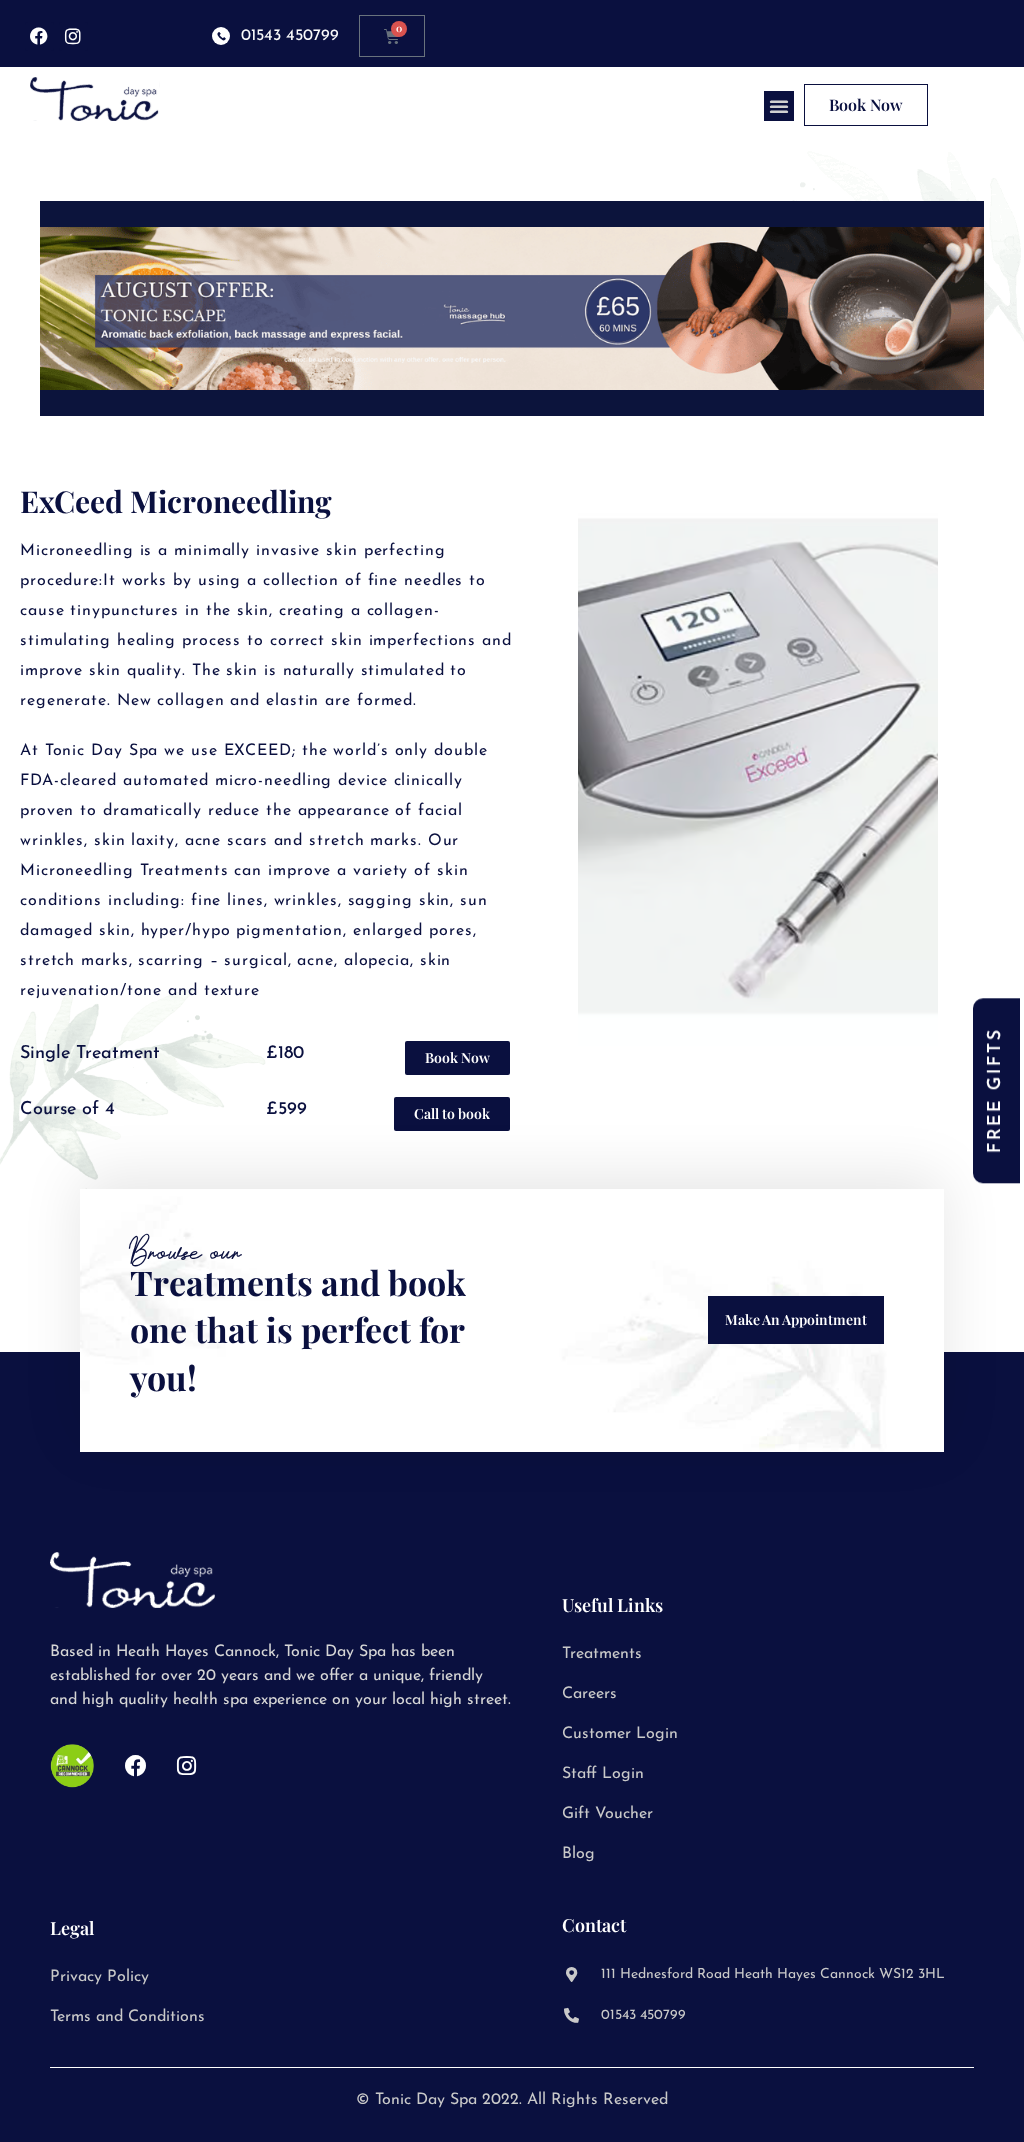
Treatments (602, 1654)
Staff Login (603, 1774)
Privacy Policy (99, 1977)
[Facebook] (39, 36)
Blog (578, 1854)
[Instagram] (73, 36)
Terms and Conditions (127, 2017)
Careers (589, 1694)
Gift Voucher (607, 1814)
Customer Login (620, 1734)
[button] (779, 106)
